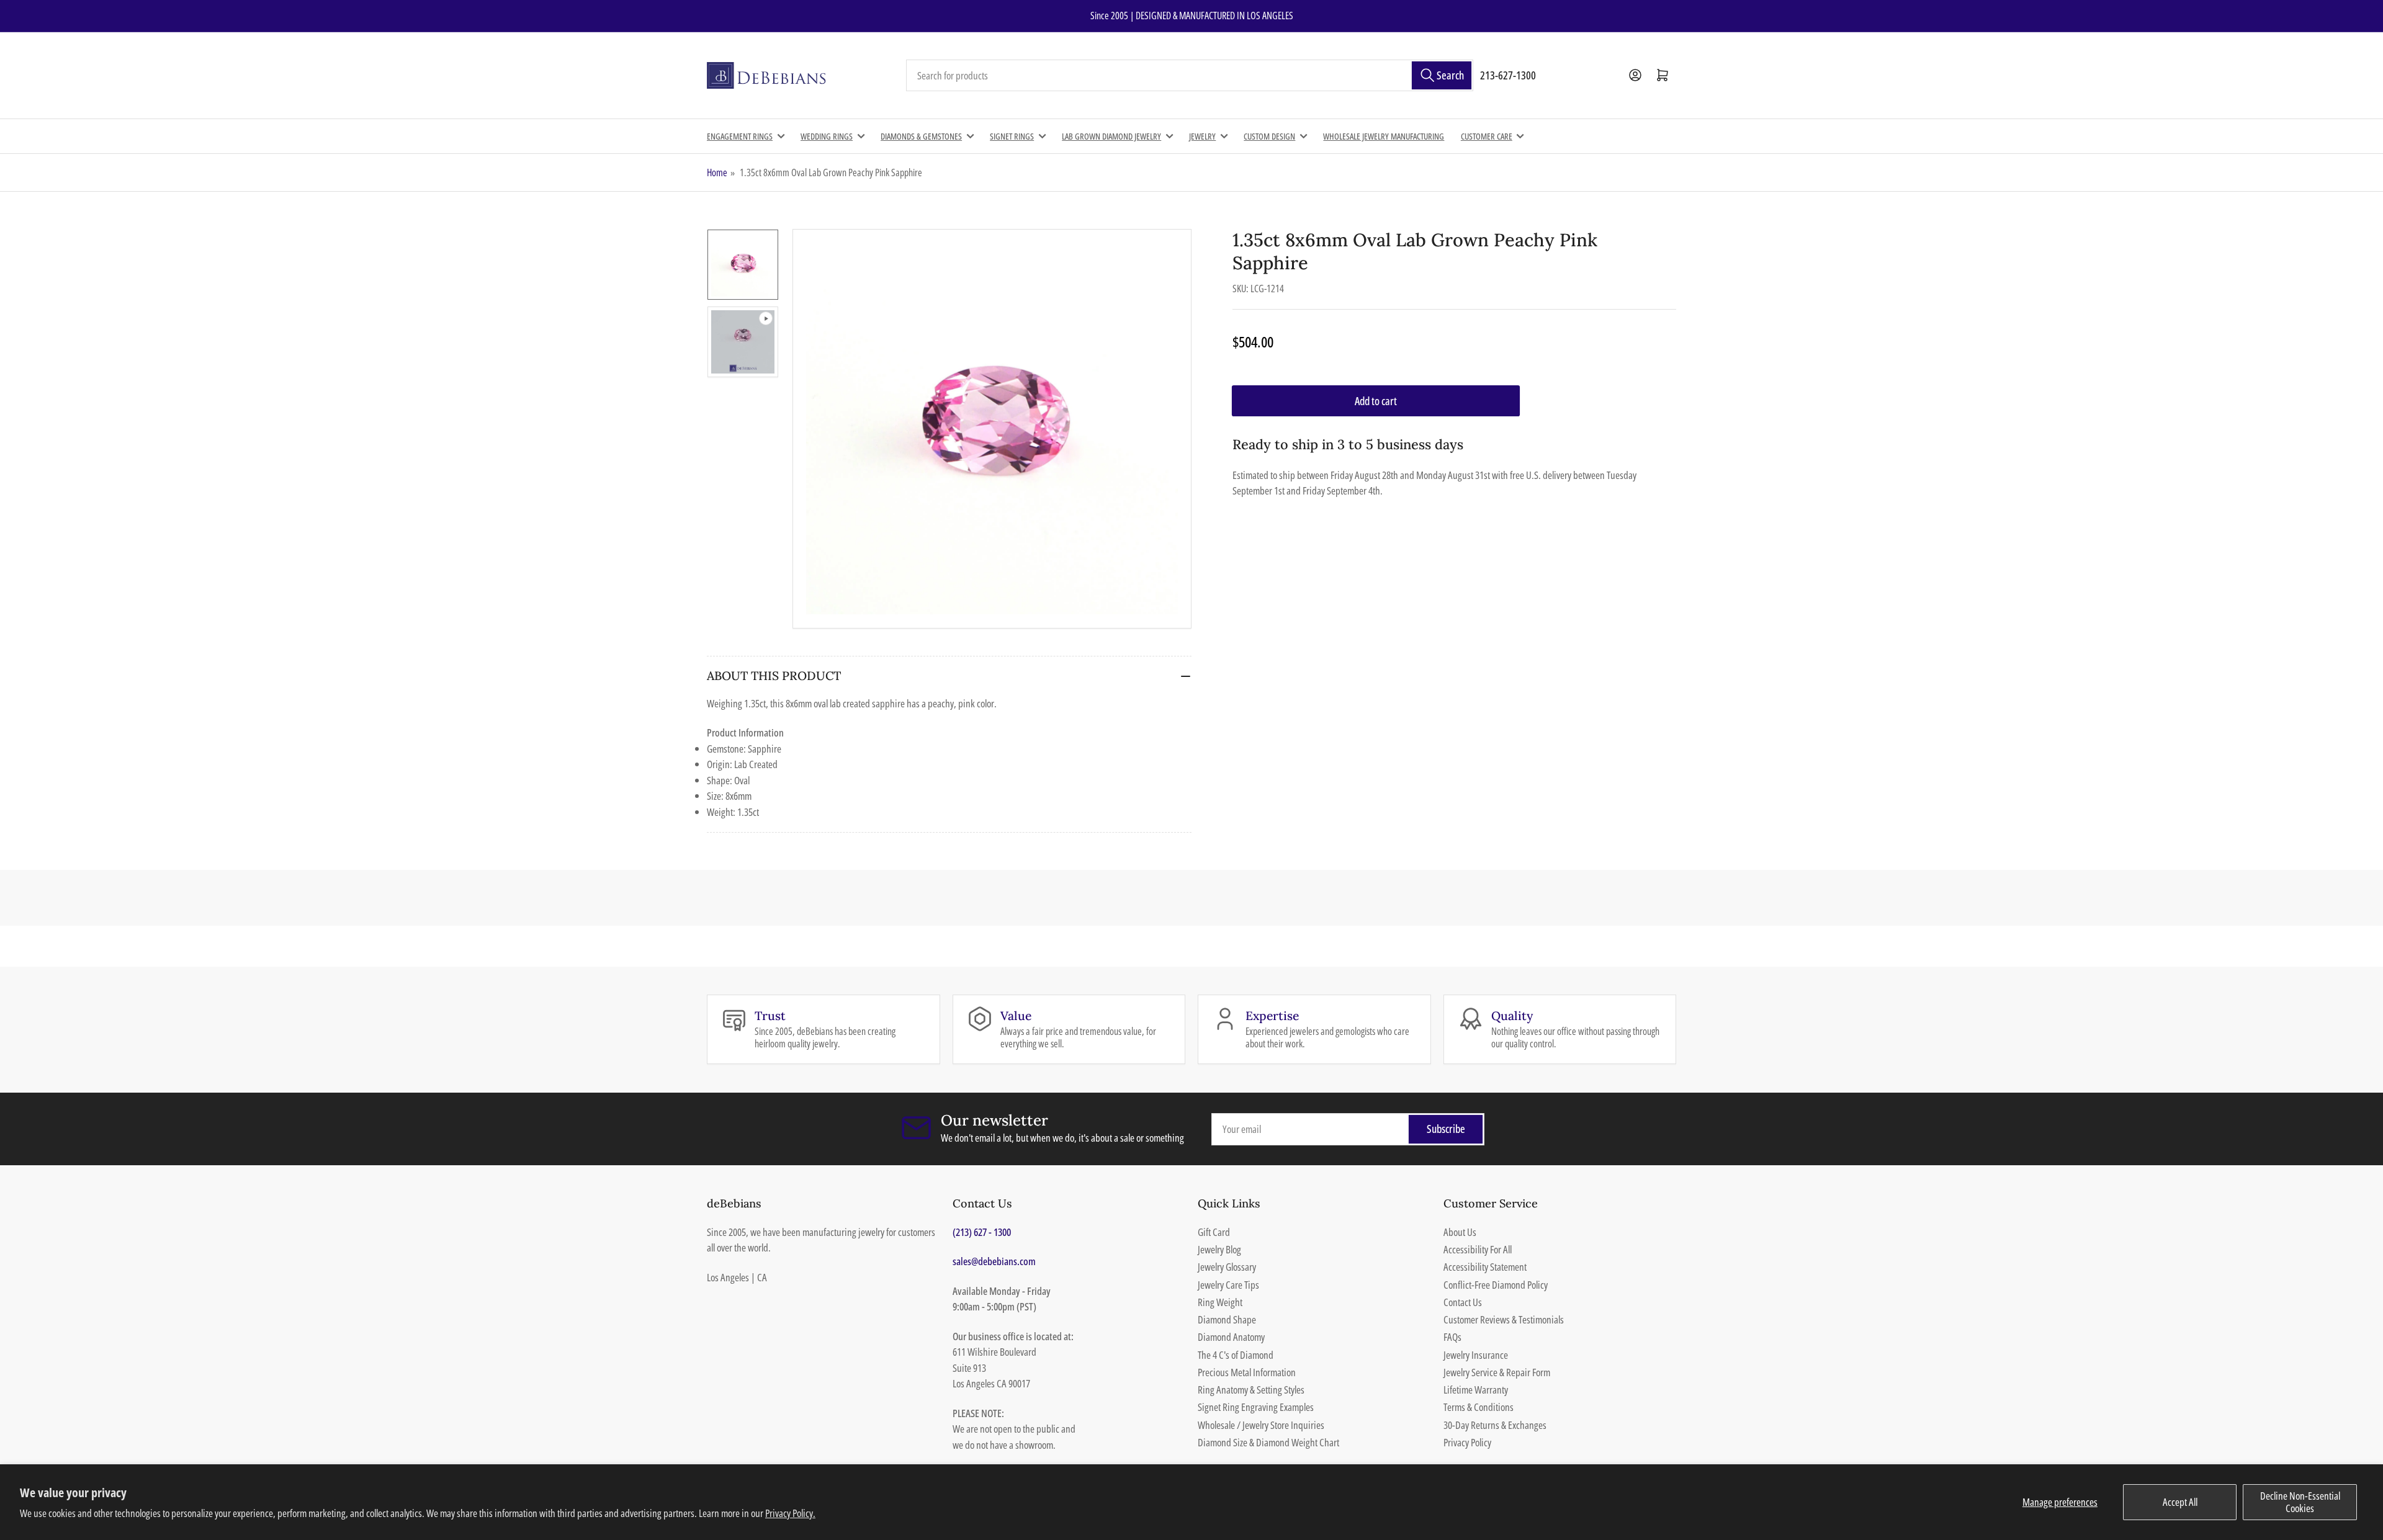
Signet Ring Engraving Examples (1256, 1407)
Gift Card (1214, 1232)
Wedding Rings (827, 136)
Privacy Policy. (790, 1513)
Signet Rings (1012, 136)
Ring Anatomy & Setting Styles (1251, 1390)
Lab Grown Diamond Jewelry (1111, 136)
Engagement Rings (740, 136)
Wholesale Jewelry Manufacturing (1384, 136)
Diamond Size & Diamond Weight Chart (1268, 1442)
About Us (1460, 1232)
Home (717, 172)
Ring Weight (1220, 1302)
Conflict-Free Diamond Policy (1496, 1285)
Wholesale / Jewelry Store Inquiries (1261, 1425)
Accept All (2180, 1502)
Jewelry (1202, 136)
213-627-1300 (1508, 75)
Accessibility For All (1478, 1249)
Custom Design (1269, 136)
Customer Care (1487, 136)
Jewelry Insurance (1476, 1355)
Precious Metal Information (1247, 1372)
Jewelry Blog (1219, 1249)
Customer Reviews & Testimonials (1504, 1319)
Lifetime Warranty (1476, 1390)
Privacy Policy (1467, 1442)
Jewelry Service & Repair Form (1497, 1372)
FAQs (1452, 1337)
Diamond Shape (1227, 1319)
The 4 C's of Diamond (1236, 1355)
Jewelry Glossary (1227, 1267)
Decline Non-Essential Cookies (2300, 1502)
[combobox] (1190, 76)
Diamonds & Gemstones (921, 136)
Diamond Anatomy (1231, 1337)
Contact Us (1463, 1302)
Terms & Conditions (1479, 1407)
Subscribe (1446, 1129)
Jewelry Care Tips (1228, 1285)
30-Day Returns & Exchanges (1495, 1425)
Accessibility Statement (1485, 1267)
